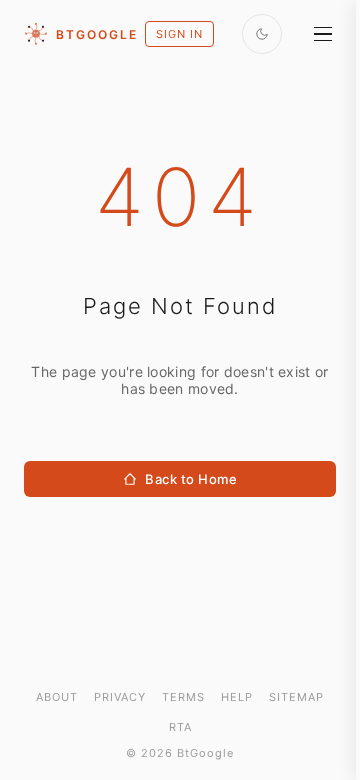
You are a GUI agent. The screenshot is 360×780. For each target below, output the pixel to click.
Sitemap (296, 697)
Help (237, 697)
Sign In (179, 34)
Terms (183, 697)
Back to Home (191, 479)
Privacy (120, 697)
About (57, 697)
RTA (180, 727)
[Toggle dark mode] (262, 34)
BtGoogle (97, 34)
